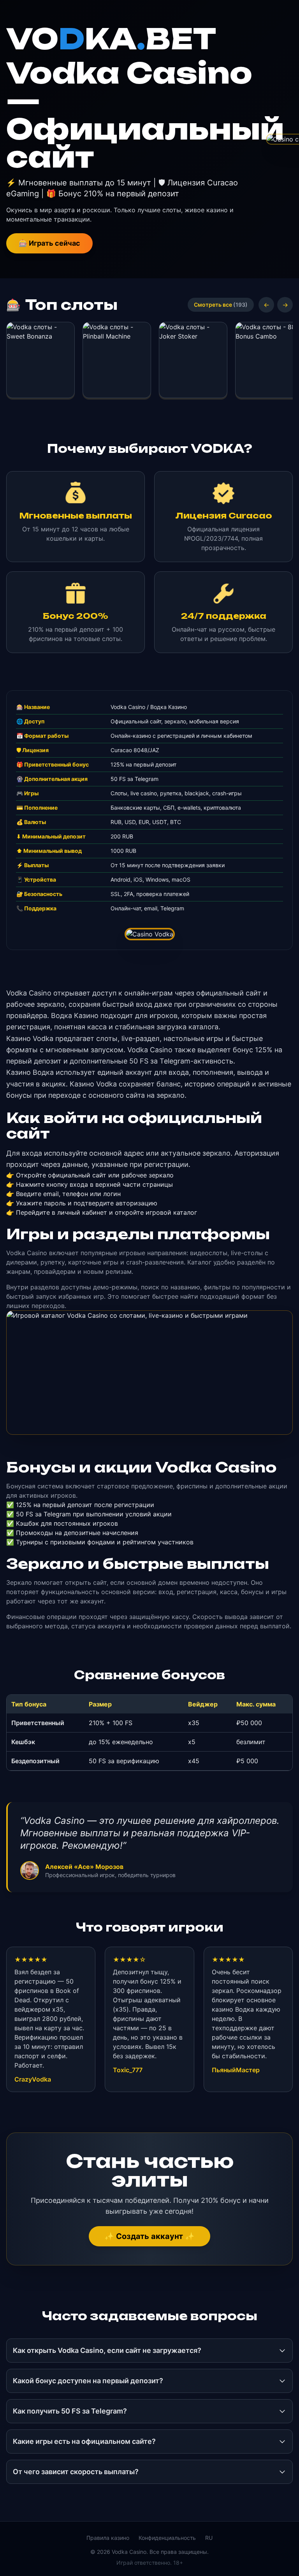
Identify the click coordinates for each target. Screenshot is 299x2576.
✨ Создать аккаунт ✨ (149, 2236)
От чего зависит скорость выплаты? (76, 2472)
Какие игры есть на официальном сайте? (84, 2441)
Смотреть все (221, 305)
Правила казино (108, 2538)
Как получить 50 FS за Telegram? (70, 2411)
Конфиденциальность (167, 2538)
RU (209, 2538)
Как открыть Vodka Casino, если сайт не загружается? (107, 2350)
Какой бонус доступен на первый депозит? (88, 2381)
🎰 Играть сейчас (49, 243)
